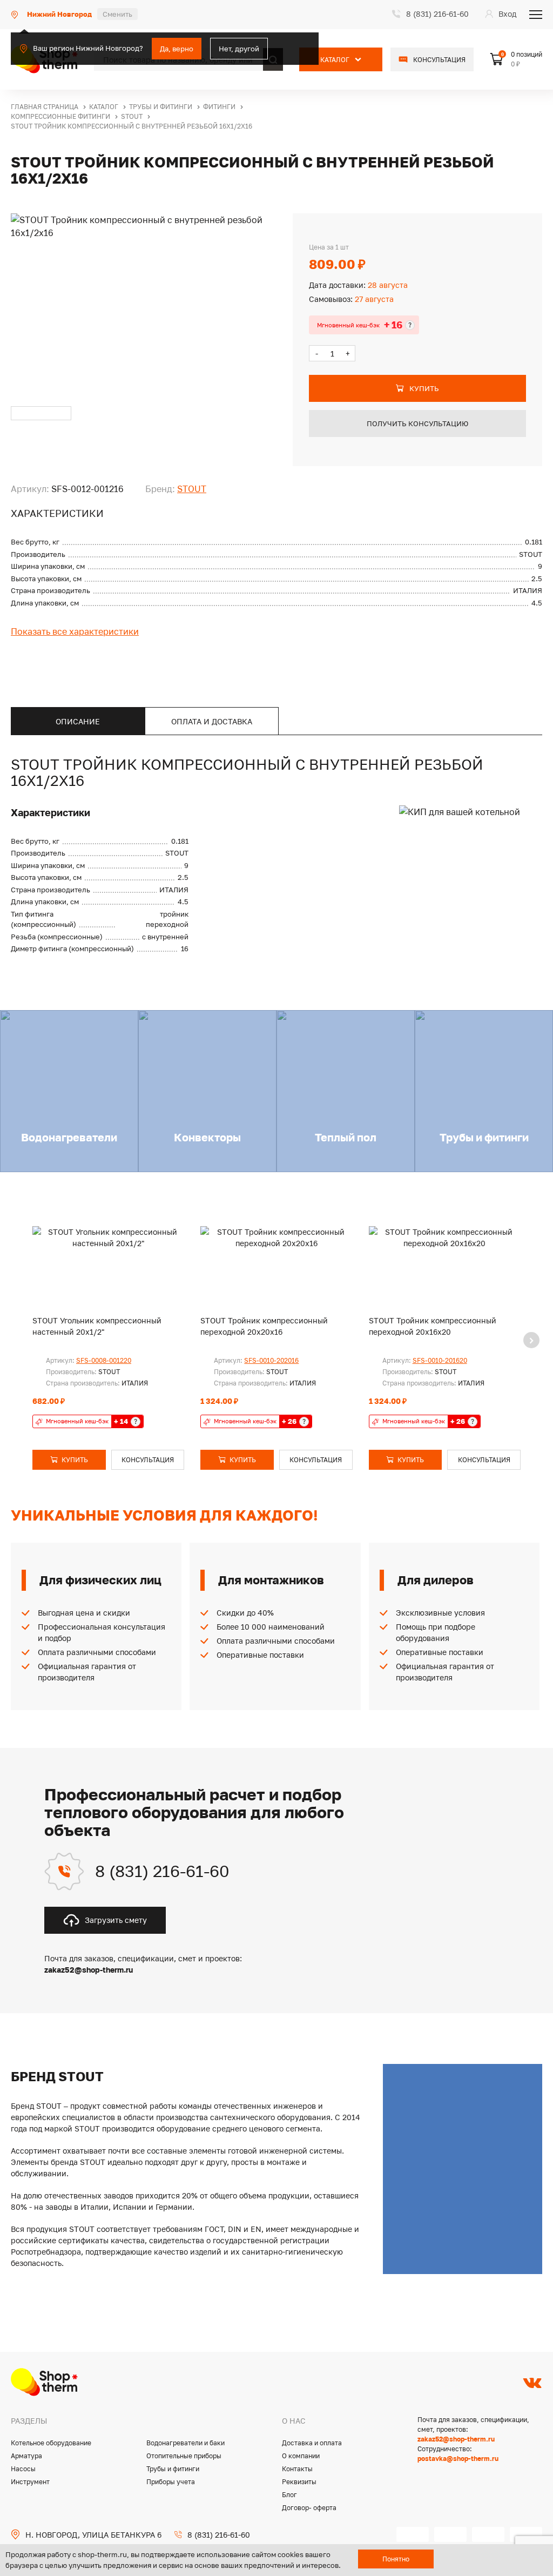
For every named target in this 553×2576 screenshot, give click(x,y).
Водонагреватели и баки (186, 2443)
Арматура (26, 2456)
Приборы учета (171, 2482)
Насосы (23, 2469)
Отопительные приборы (184, 2456)
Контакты (297, 2469)
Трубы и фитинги (173, 2469)
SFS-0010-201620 (440, 1360)
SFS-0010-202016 (271, 1360)
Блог (289, 2495)
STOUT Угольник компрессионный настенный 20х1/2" (97, 1326)
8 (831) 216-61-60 (162, 1871)
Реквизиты (299, 2482)
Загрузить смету (116, 1920)
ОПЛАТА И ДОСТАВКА (212, 721)
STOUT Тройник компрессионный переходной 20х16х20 (433, 1326)
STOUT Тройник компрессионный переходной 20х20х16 (264, 1326)
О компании (301, 2456)
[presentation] (531, 1340)
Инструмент (30, 2482)
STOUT (192, 489)
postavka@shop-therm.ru (458, 2459)
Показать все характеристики (75, 631)
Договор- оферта (309, 2508)
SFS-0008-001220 (104, 1360)
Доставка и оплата (312, 2443)
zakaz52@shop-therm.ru (456, 2439)
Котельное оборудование (51, 2443)
